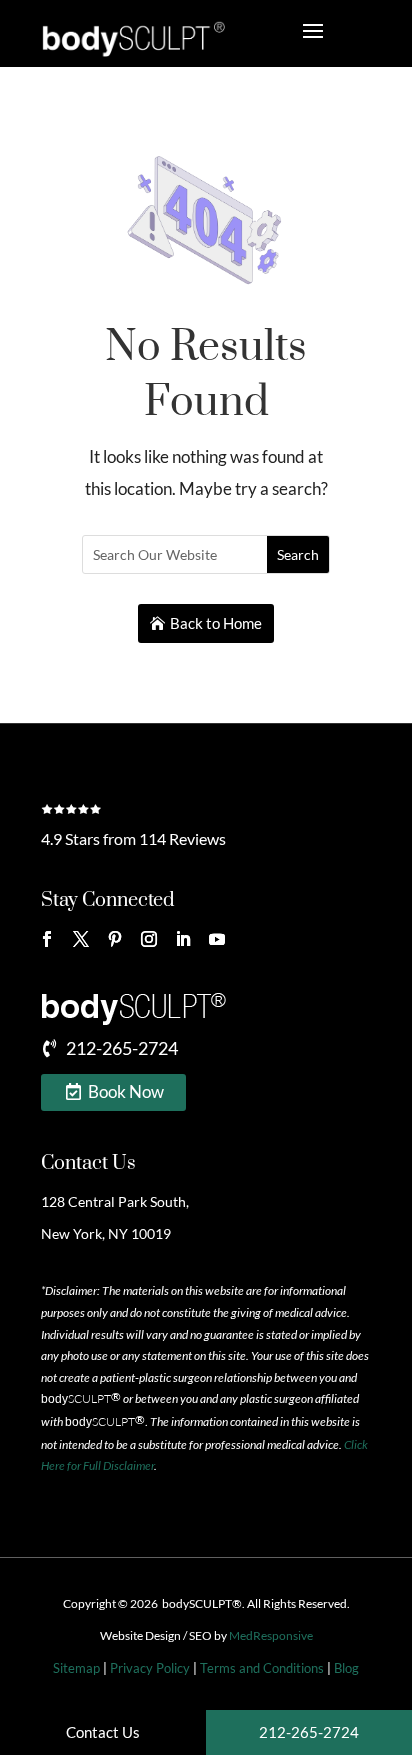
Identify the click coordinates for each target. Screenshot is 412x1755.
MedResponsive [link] (271, 1635)
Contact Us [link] (88, 1163)
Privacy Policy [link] (150, 1668)
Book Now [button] (126, 1091)
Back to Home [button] (216, 623)
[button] (47, 939)
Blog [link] (346, 1668)
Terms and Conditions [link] (262, 1668)
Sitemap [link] (76, 1668)
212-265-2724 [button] (122, 1048)
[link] (133, 38)
